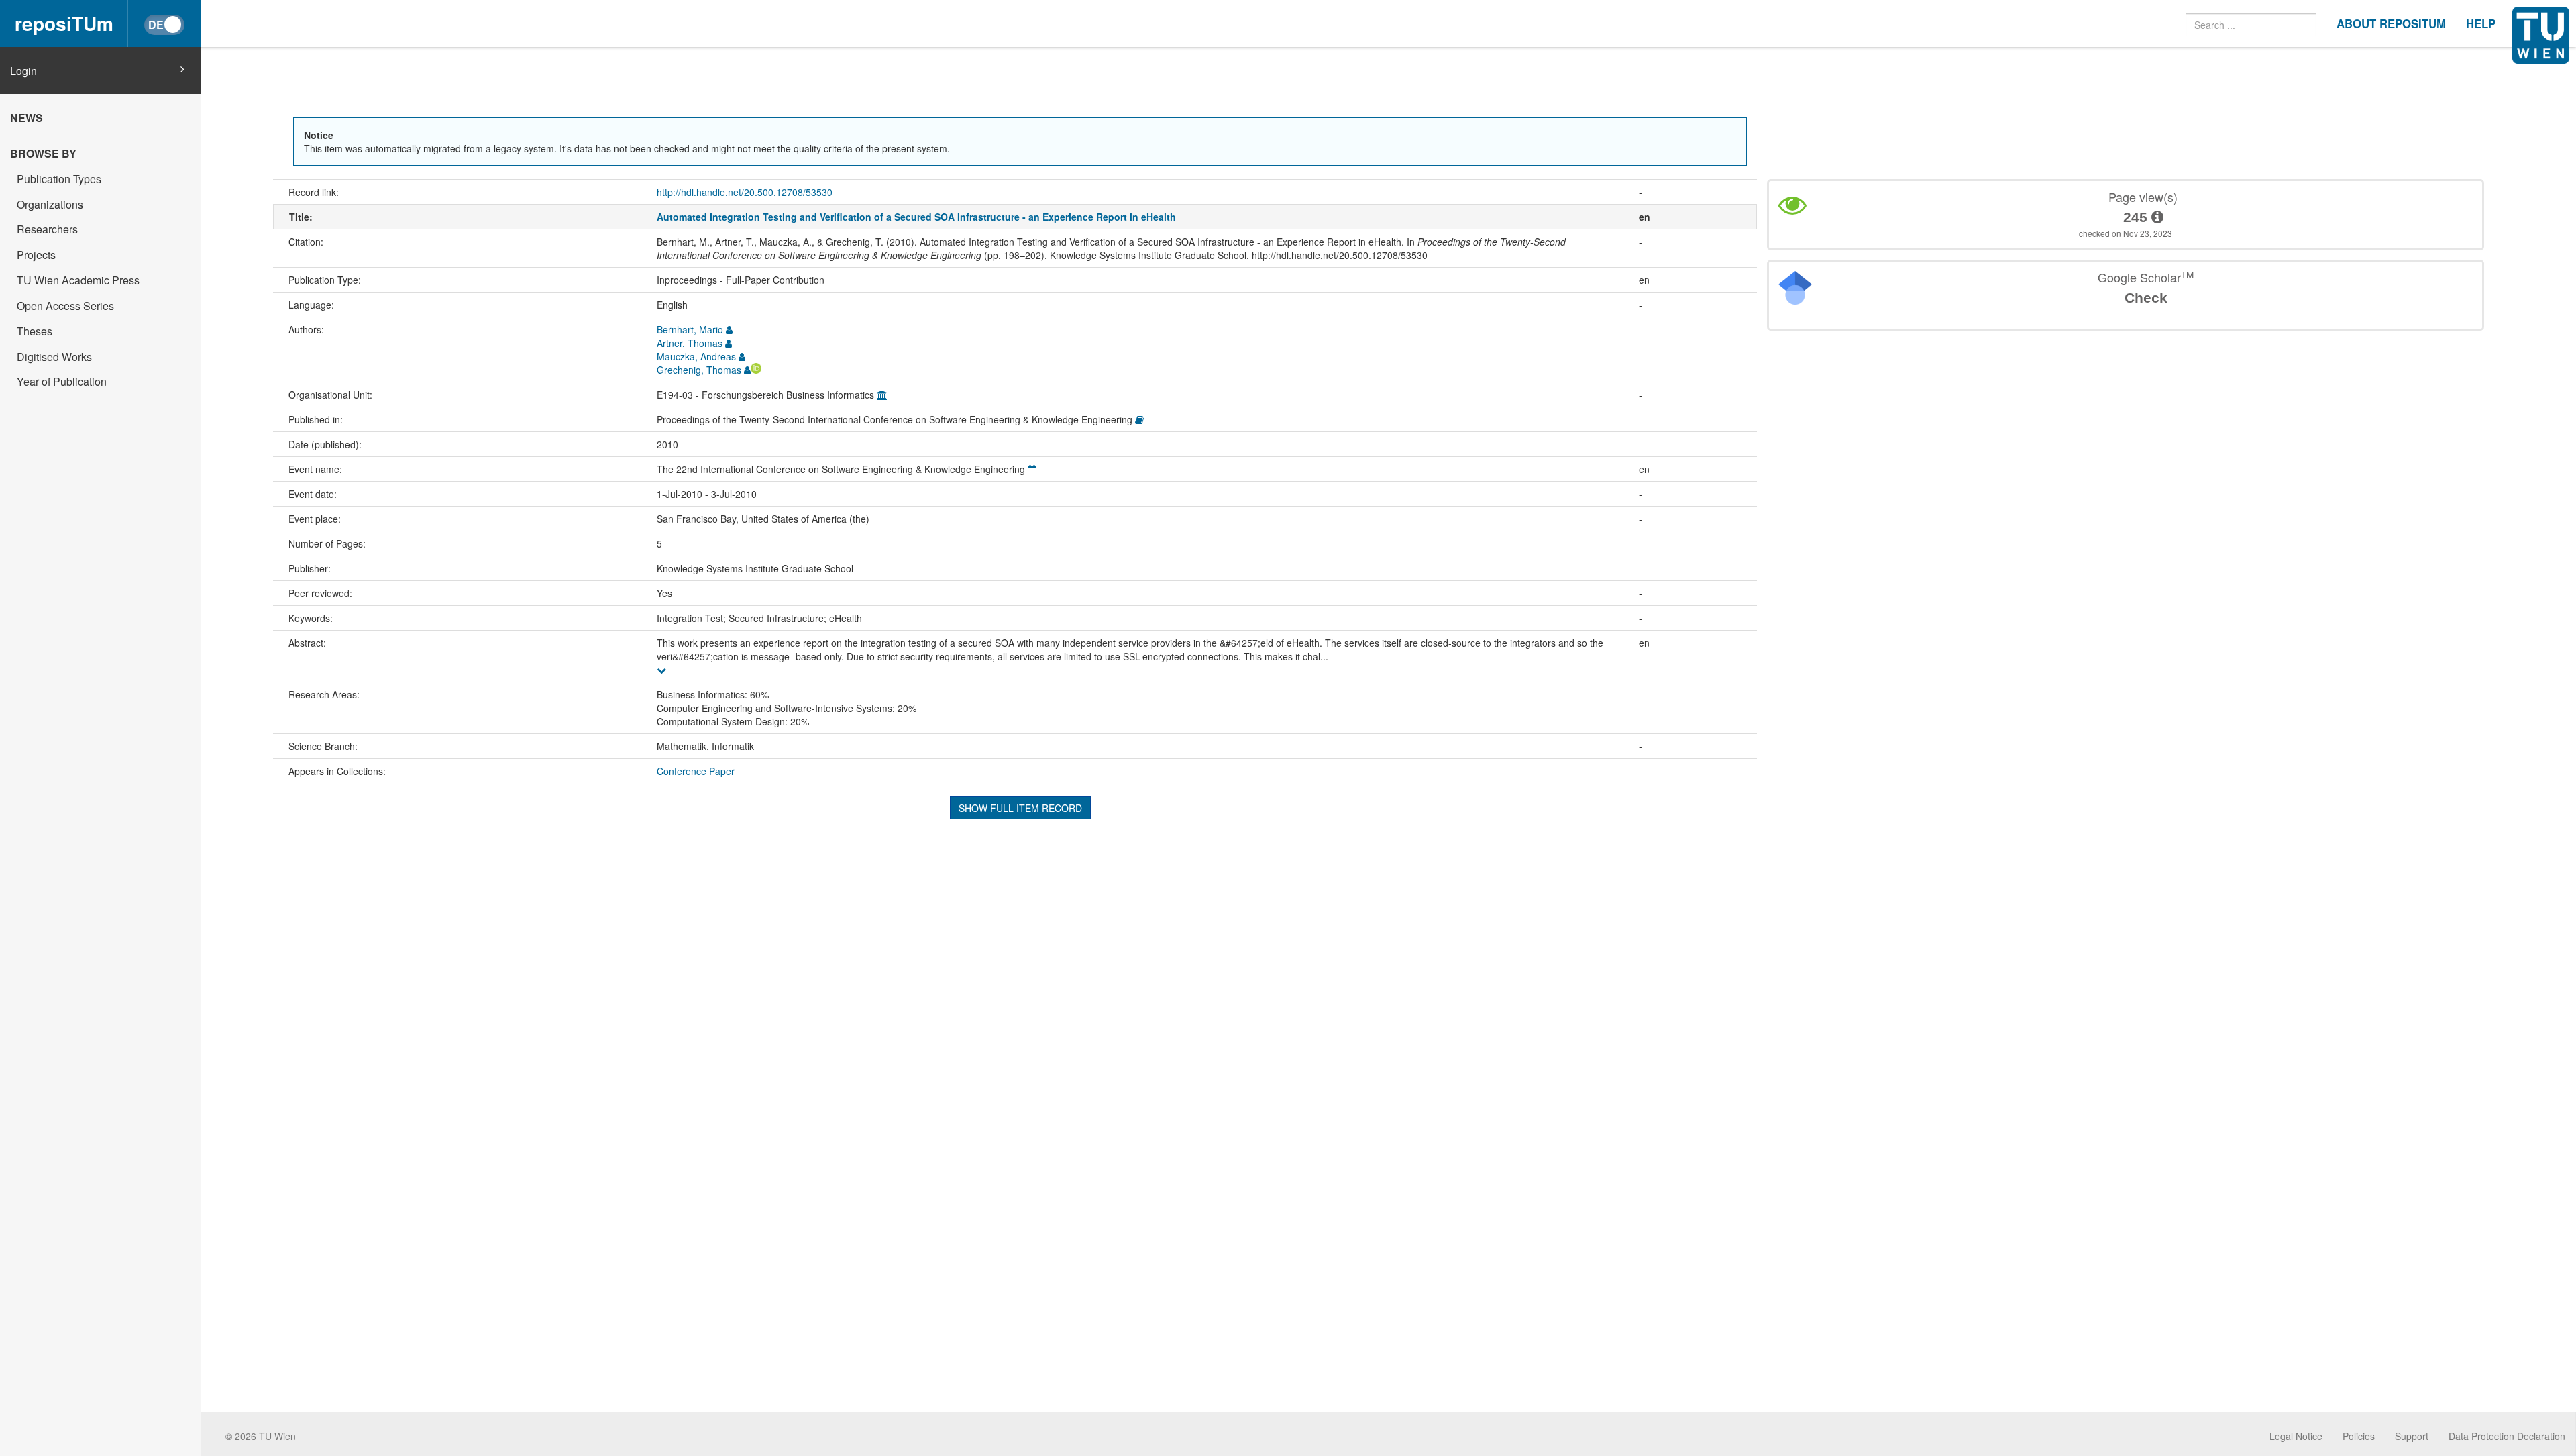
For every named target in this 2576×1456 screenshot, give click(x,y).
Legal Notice (2296, 1436)
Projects (36, 255)
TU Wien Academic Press (78, 280)
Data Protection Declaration (2507, 1436)
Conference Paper (696, 771)
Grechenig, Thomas (699, 370)
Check (2146, 298)
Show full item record (1020, 808)
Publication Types (59, 179)
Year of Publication (62, 381)
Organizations (50, 204)
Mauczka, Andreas (696, 356)
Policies (2359, 1436)
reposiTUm (64, 23)
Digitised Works (54, 357)
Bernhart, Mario (690, 329)
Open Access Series (65, 306)
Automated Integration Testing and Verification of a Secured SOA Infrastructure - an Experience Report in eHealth (916, 217)
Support (2412, 1436)
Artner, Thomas (690, 343)
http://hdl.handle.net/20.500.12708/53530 (745, 192)
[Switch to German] (164, 25)
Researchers (47, 229)
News (26, 118)
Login (23, 71)
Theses (35, 331)
